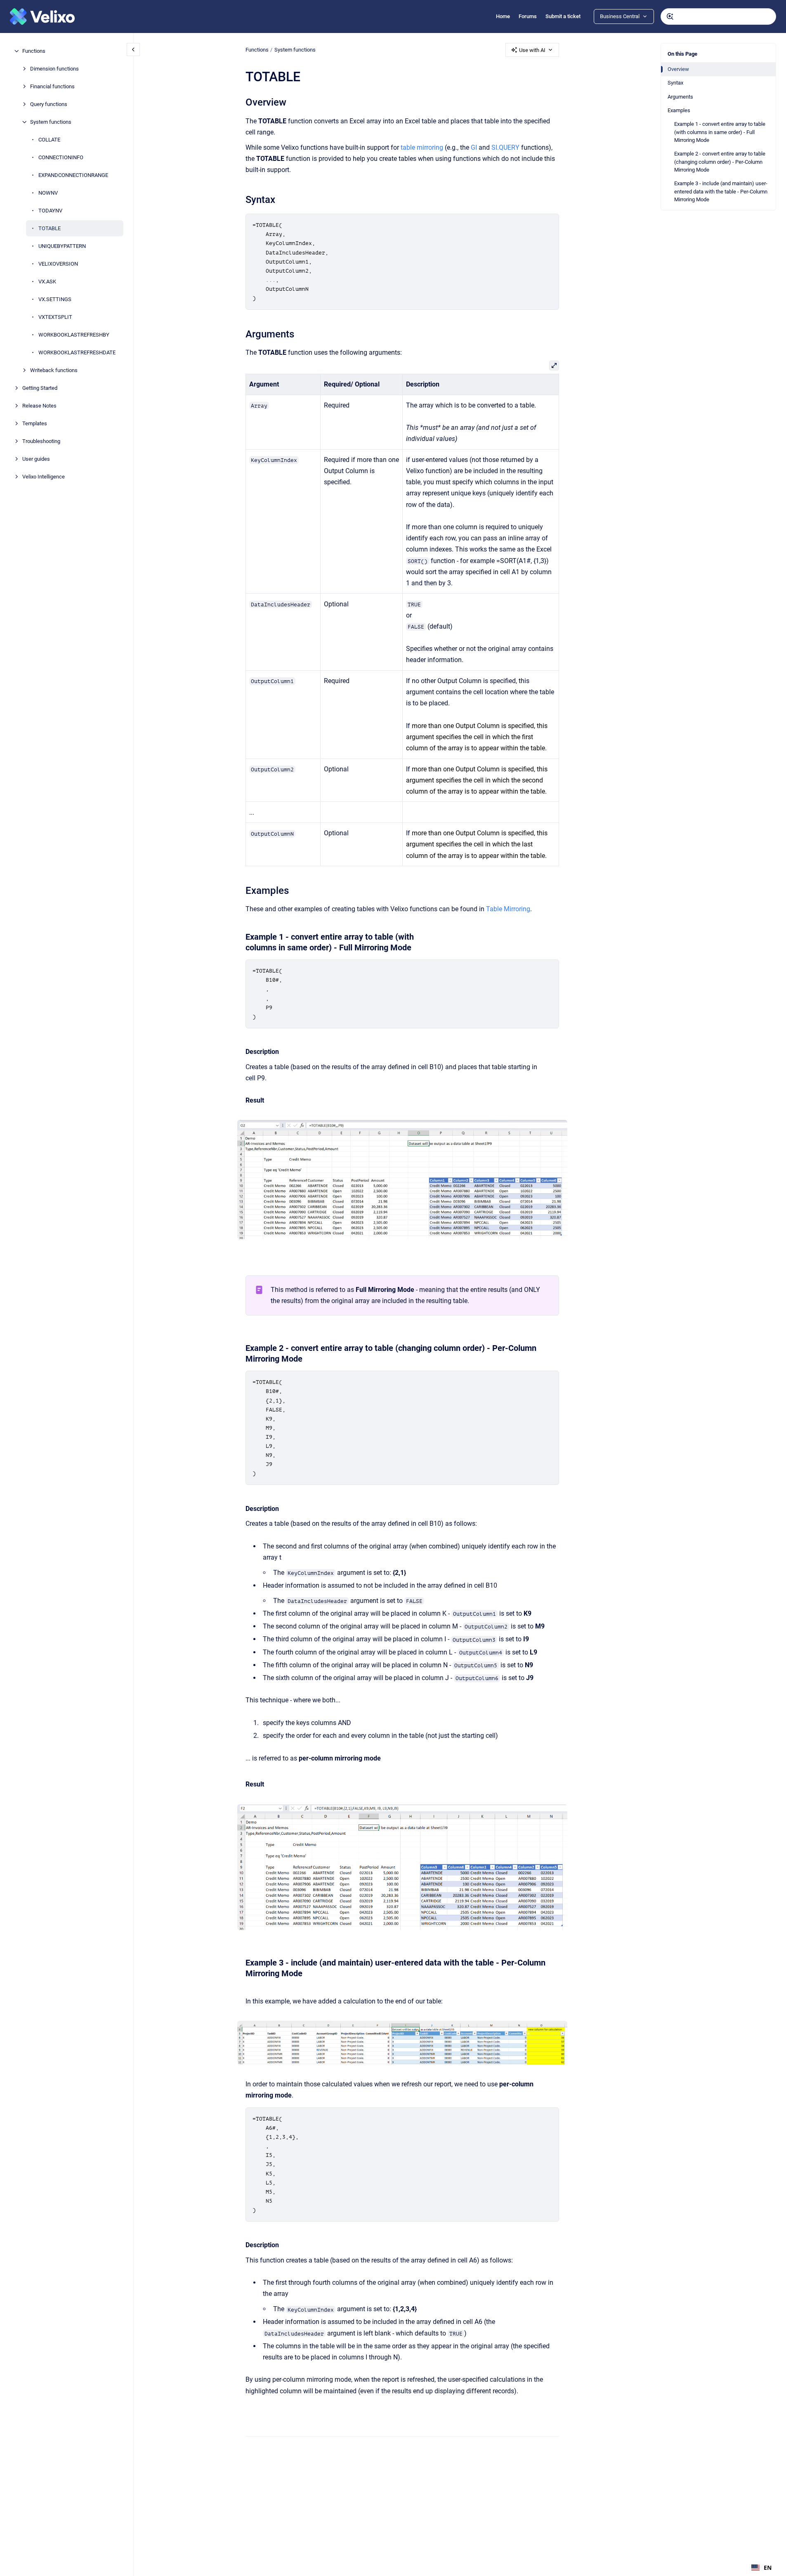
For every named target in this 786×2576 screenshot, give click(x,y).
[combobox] (718, 16)
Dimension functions (54, 69)
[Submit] (670, 16)
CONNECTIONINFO (61, 157)
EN (768, 2568)
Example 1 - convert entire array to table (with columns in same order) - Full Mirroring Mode (720, 132)
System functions (51, 122)
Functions (34, 51)
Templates (35, 423)
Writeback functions (54, 370)
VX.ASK (47, 282)
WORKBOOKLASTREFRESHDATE (77, 352)
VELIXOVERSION (58, 264)
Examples (679, 110)
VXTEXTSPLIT (55, 317)
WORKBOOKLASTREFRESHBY (74, 335)
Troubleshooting (41, 441)
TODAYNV (50, 211)
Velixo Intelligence (44, 477)
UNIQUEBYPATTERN (62, 246)
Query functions (49, 104)
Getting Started (40, 388)
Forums (528, 16)
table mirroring (422, 147)
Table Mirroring (508, 909)
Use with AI (532, 50)
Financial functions (52, 86)
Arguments (680, 97)
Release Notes (39, 406)
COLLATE (49, 140)
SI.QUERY (505, 147)
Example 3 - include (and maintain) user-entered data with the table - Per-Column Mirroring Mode (721, 191)
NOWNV (48, 193)
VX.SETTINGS (55, 299)
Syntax (675, 83)
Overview (678, 69)
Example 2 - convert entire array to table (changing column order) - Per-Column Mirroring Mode (720, 162)
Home (503, 16)
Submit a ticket (563, 16)
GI (474, 147)
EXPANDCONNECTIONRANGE (73, 175)
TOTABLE (50, 228)
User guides (36, 459)
